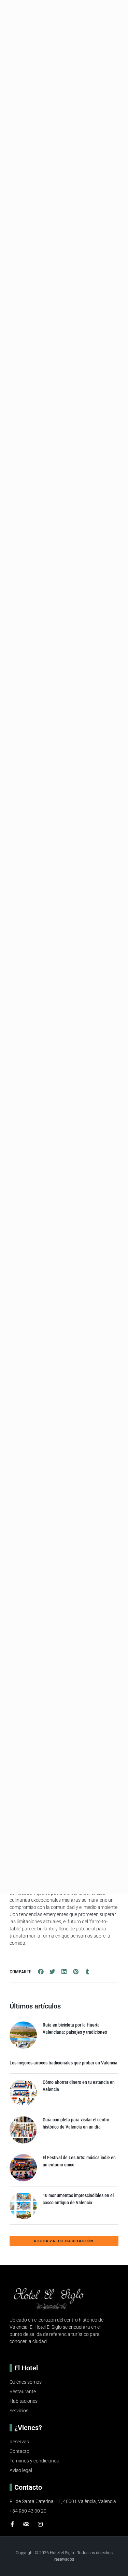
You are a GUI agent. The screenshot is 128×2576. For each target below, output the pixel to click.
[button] (41, 1972)
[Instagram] (40, 2524)
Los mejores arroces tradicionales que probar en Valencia (63, 2063)
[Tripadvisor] (26, 2524)
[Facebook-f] (12, 2524)
